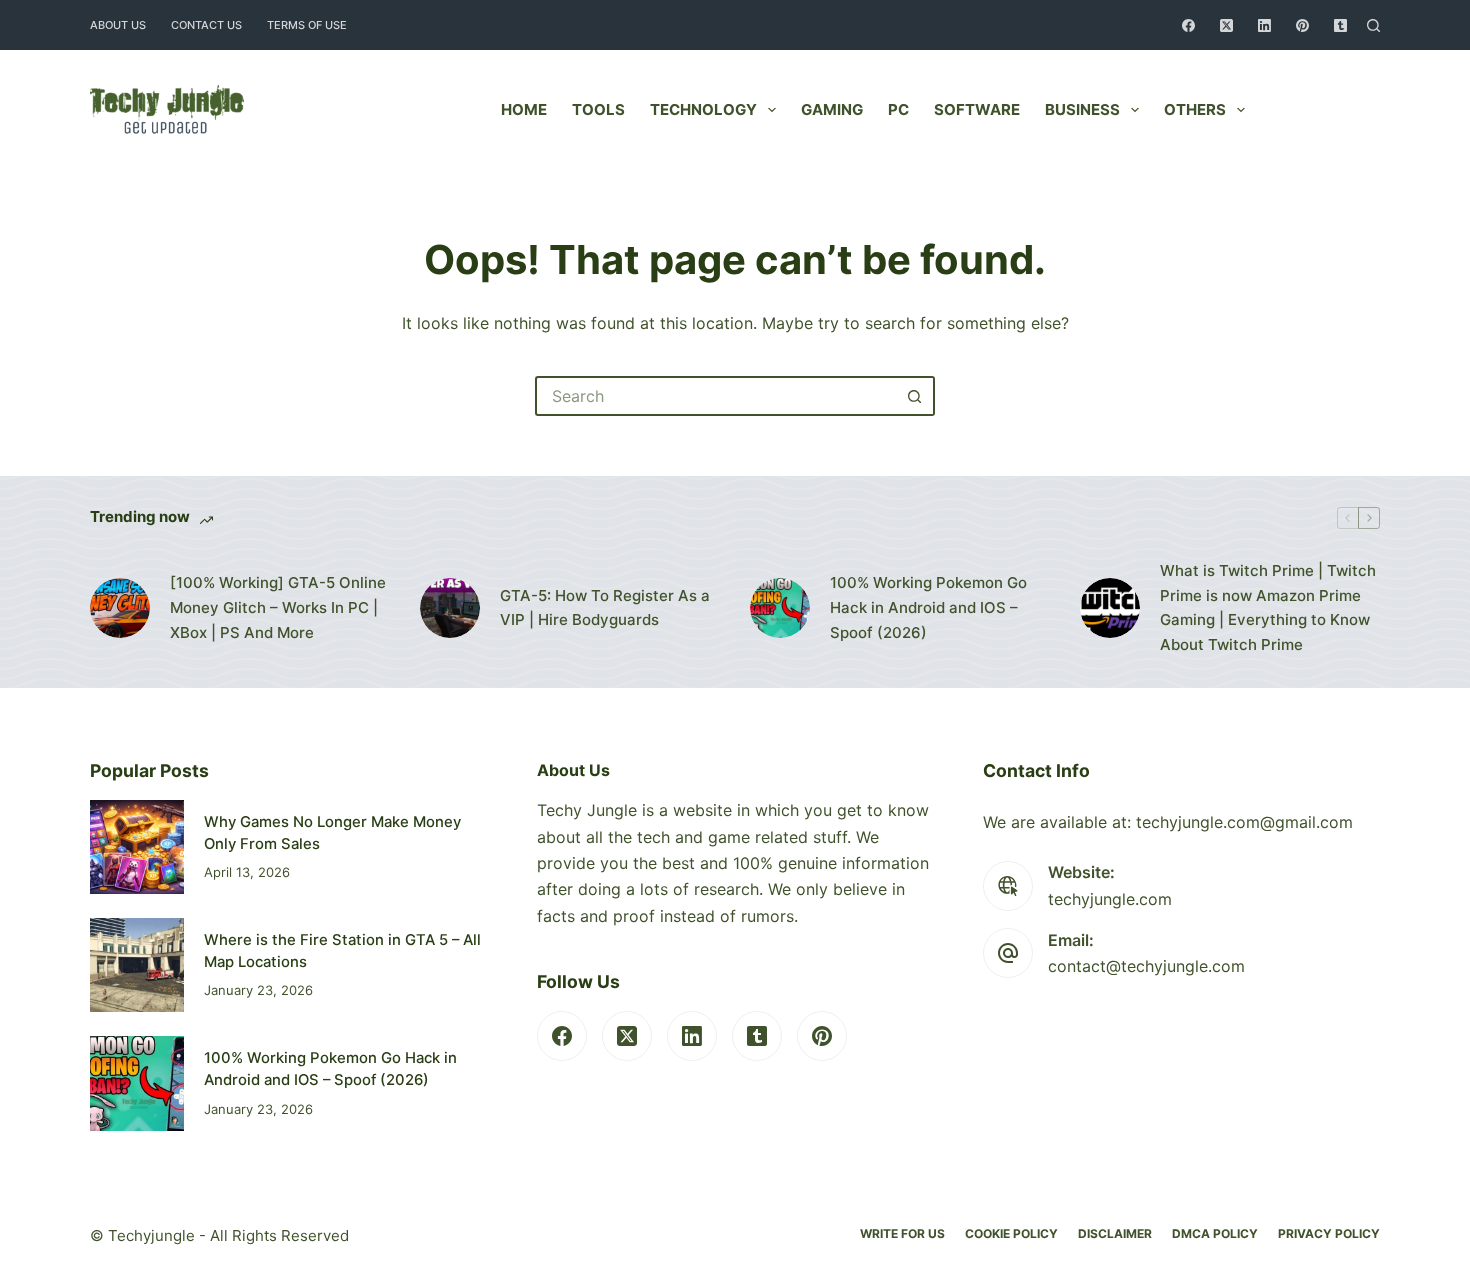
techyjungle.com (1110, 899)
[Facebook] (1188, 25)
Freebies (1328, 109)
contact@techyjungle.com (1146, 966)
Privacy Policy (1329, 1233)
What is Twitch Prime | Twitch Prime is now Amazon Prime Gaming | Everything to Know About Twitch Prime (1268, 607)
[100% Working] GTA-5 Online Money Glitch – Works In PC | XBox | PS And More (278, 607)
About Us (118, 25)
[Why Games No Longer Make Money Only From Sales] (137, 847)
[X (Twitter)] (1226, 25)
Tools (598, 109)
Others (1195, 109)
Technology (703, 109)
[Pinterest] (1302, 25)
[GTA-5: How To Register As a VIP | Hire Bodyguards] (450, 608)
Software (977, 109)
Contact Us (206, 25)
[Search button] (915, 396)
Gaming (832, 109)
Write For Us (902, 1233)
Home (524, 109)
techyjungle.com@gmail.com (1244, 822)
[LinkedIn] (1264, 25)
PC (898, 109)
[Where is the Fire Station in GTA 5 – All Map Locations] (137, 965)
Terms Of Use (307, 25)
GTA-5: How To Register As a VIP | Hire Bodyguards (605, 608)
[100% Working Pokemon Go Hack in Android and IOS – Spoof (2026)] (780, 608)
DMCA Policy (1215, 1233)
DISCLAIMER (1115, 1233)
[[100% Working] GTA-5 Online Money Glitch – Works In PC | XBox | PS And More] (120, 608)
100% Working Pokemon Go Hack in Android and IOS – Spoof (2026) (928, 607)
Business (1082, 109)
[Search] (1373, 25)
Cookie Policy (1011, 1233)
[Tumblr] (1340, 25)
